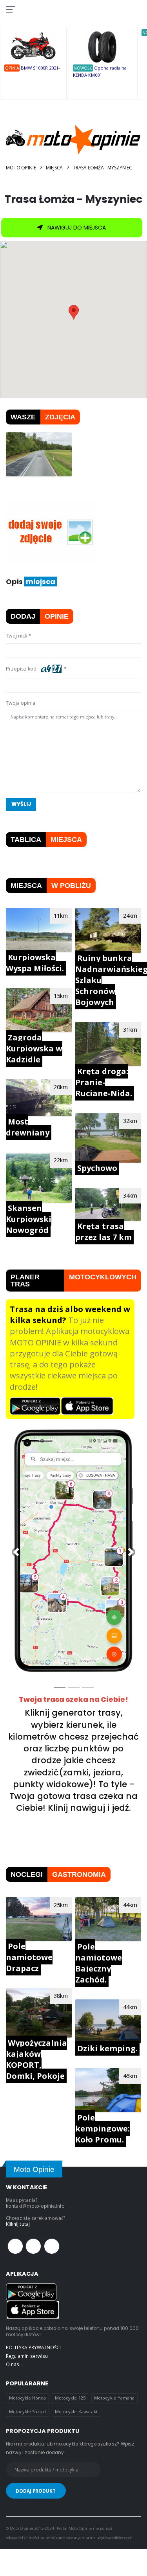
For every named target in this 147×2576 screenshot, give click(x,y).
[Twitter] (33, 2246)
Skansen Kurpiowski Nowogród (29, 1219)
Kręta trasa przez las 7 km (103, 1232)
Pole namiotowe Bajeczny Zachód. (99, 1963)
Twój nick (16, 636)
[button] (16, 1552)
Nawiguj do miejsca (76, 228)
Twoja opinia (21, 703)
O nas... (14, 2364)
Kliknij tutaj (18, 2224)
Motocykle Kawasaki (76, 2412)
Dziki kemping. (107, 2048)
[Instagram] (52, 2246)
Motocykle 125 (70, 2398)
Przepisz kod (22, 669)
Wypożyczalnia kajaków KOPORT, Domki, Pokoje (36, 2059)
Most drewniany (28, 1127)
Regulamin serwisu (27, 2356)
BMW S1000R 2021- (40, 68)
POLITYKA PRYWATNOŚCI (33, 2347)
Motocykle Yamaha (114, 2398)
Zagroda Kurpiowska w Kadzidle (34, 1048)
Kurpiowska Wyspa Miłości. (35, 963)
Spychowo (97, 1168)
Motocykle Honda (28, 2398)
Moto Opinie (21, 168)
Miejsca (54, 168)
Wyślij (21, 804)
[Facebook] (15, 2246)
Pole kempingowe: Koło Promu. (103, 2129)
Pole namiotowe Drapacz (29, 1957)
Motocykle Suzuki (28, 2412)
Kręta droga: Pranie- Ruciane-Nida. (104, 1082)
